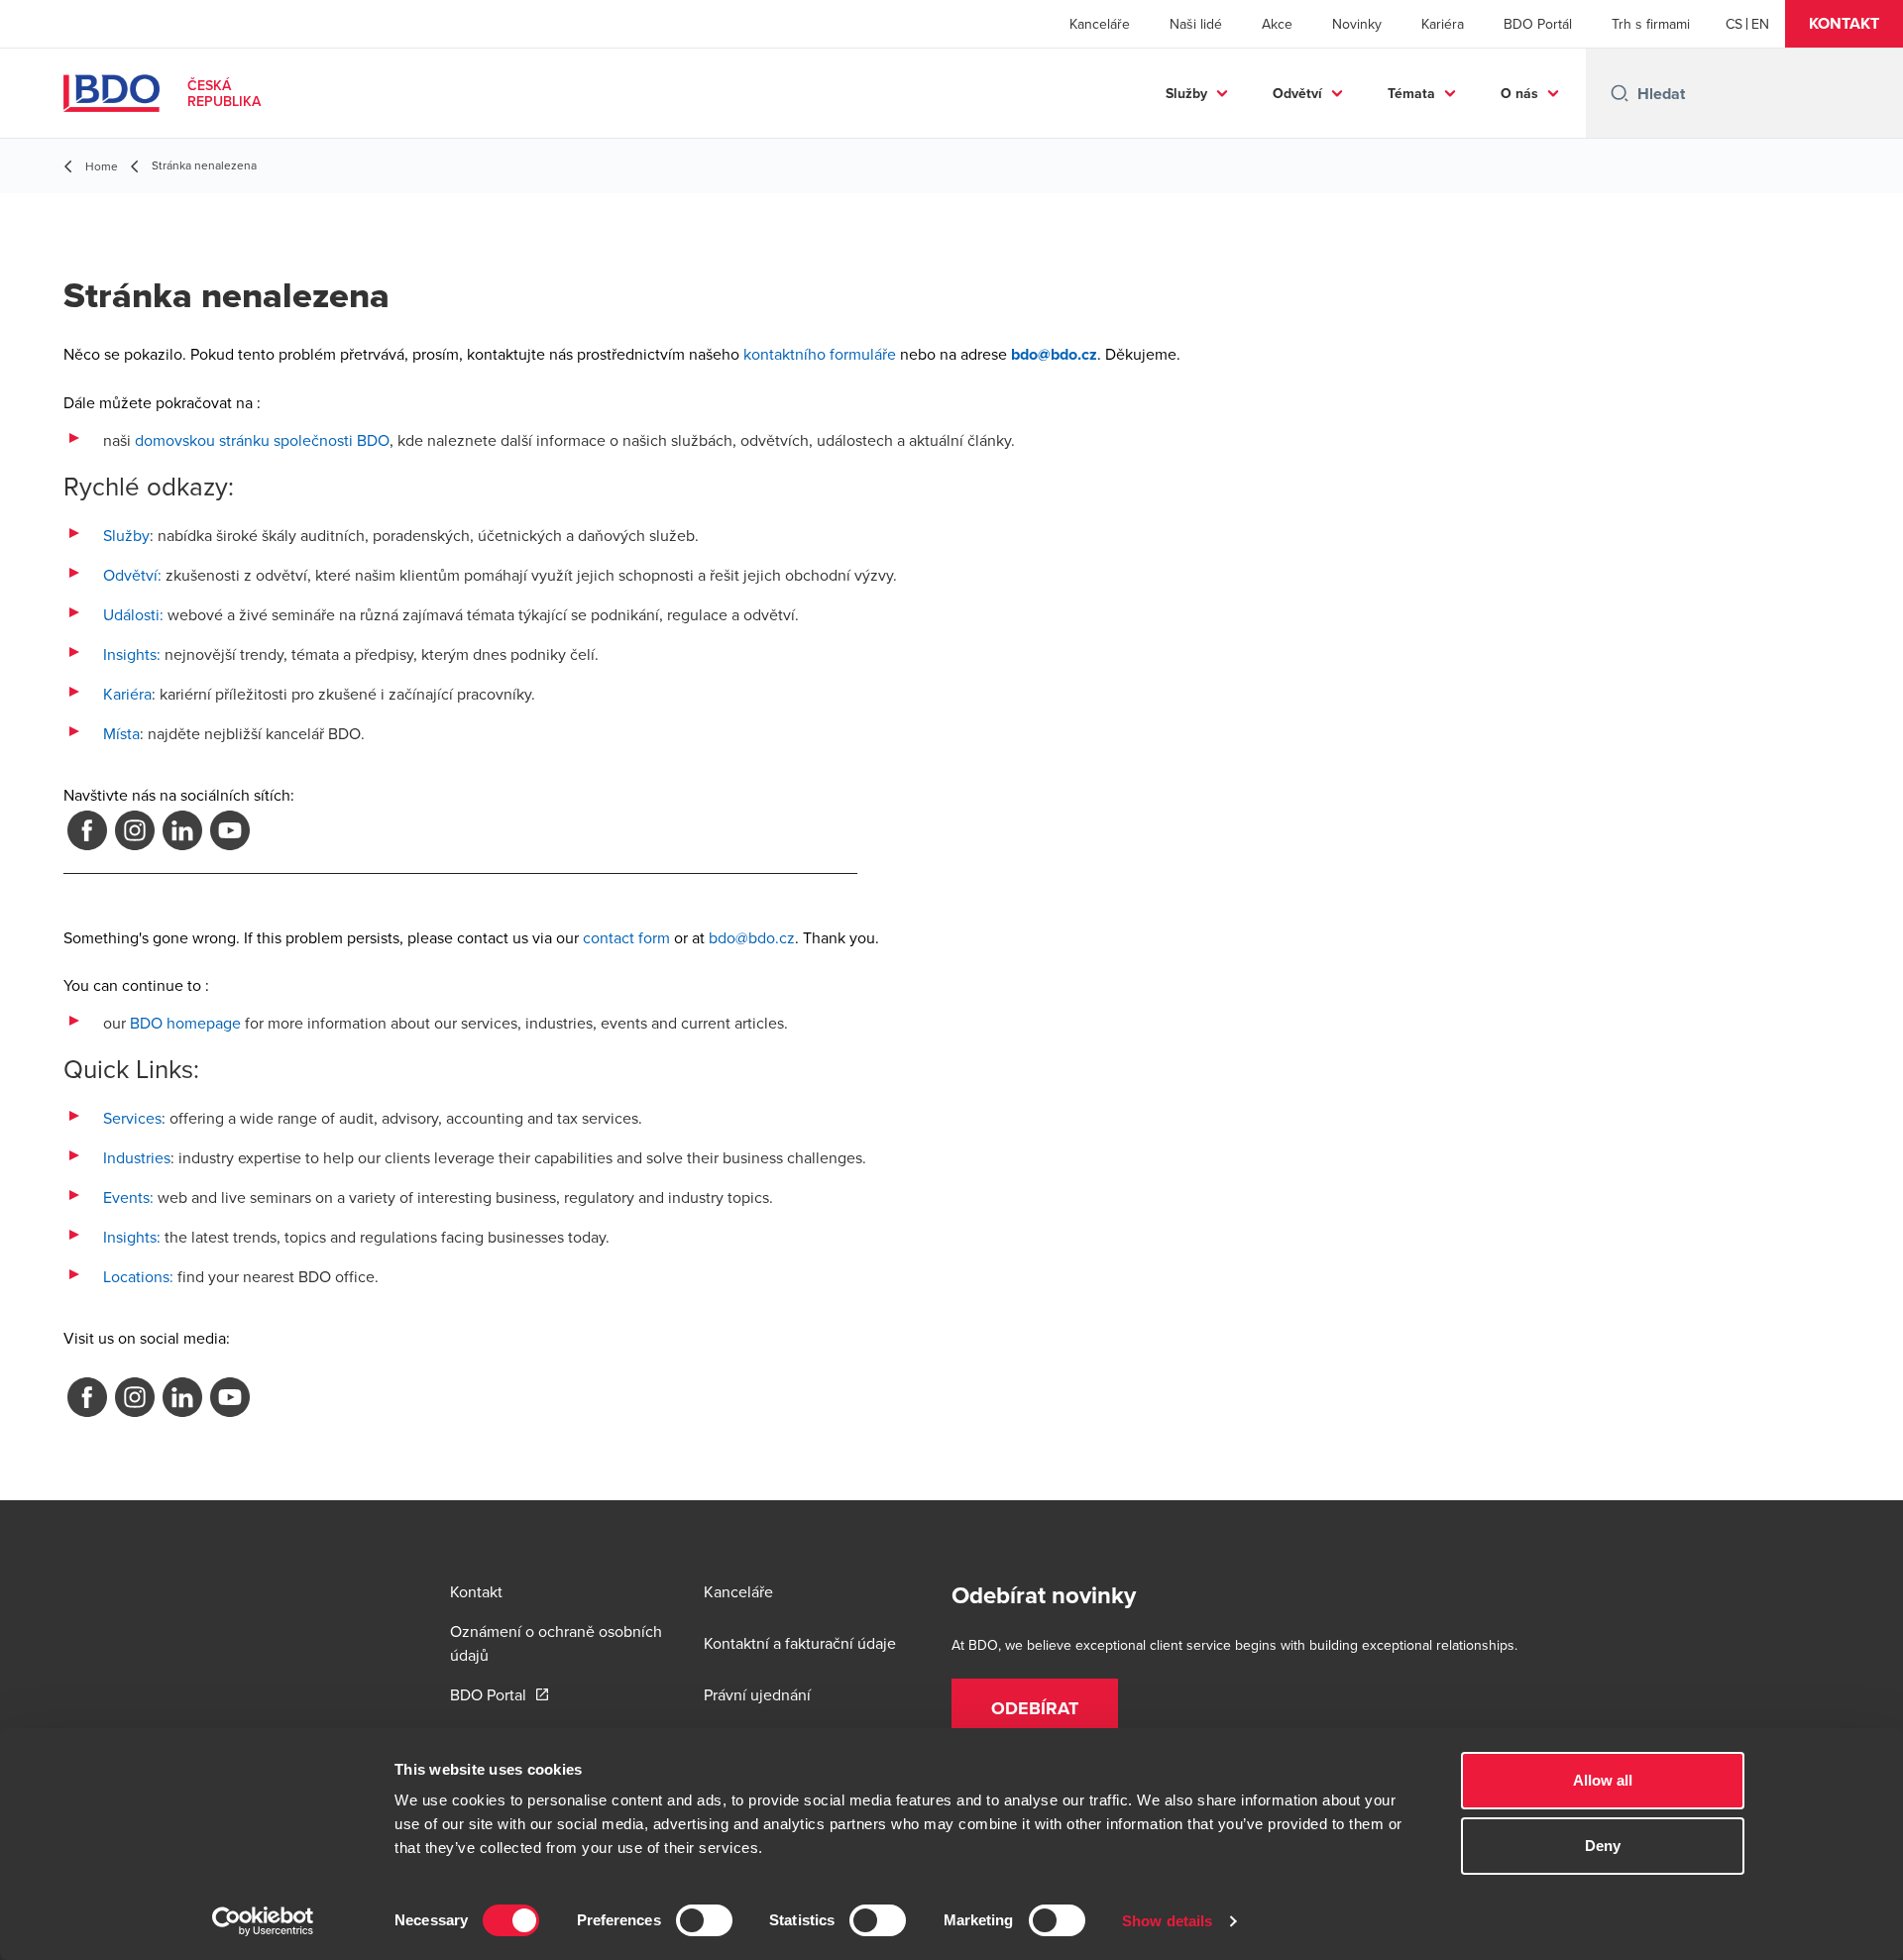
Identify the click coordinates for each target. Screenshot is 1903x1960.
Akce (1277, 24)
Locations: (138, 1276)
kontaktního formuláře (820, 354)
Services (132, 1118)
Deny (1603, 1846)
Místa (121, 733)
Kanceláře (1100, 24)
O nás (1519, 93)
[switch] (704, 1920)
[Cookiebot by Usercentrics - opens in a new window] (263, 1921)
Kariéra (1443, 24)
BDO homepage (185, 1023)
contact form (626, 937)
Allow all (1603, 1780)
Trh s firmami (1651, 24)
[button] (1844, 24)
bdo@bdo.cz (752, 937)
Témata (1411, 93)
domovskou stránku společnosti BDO (262, 440)
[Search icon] (1620, 93)
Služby (1186, 93)
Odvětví (1297, 93)
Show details (1167, 1921)
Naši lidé (1196, 24)
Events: (128, 1197)
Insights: (132, 654)
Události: (133, 614)
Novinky (1357, 24)
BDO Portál (1538, 24)
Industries (137, 1157)
